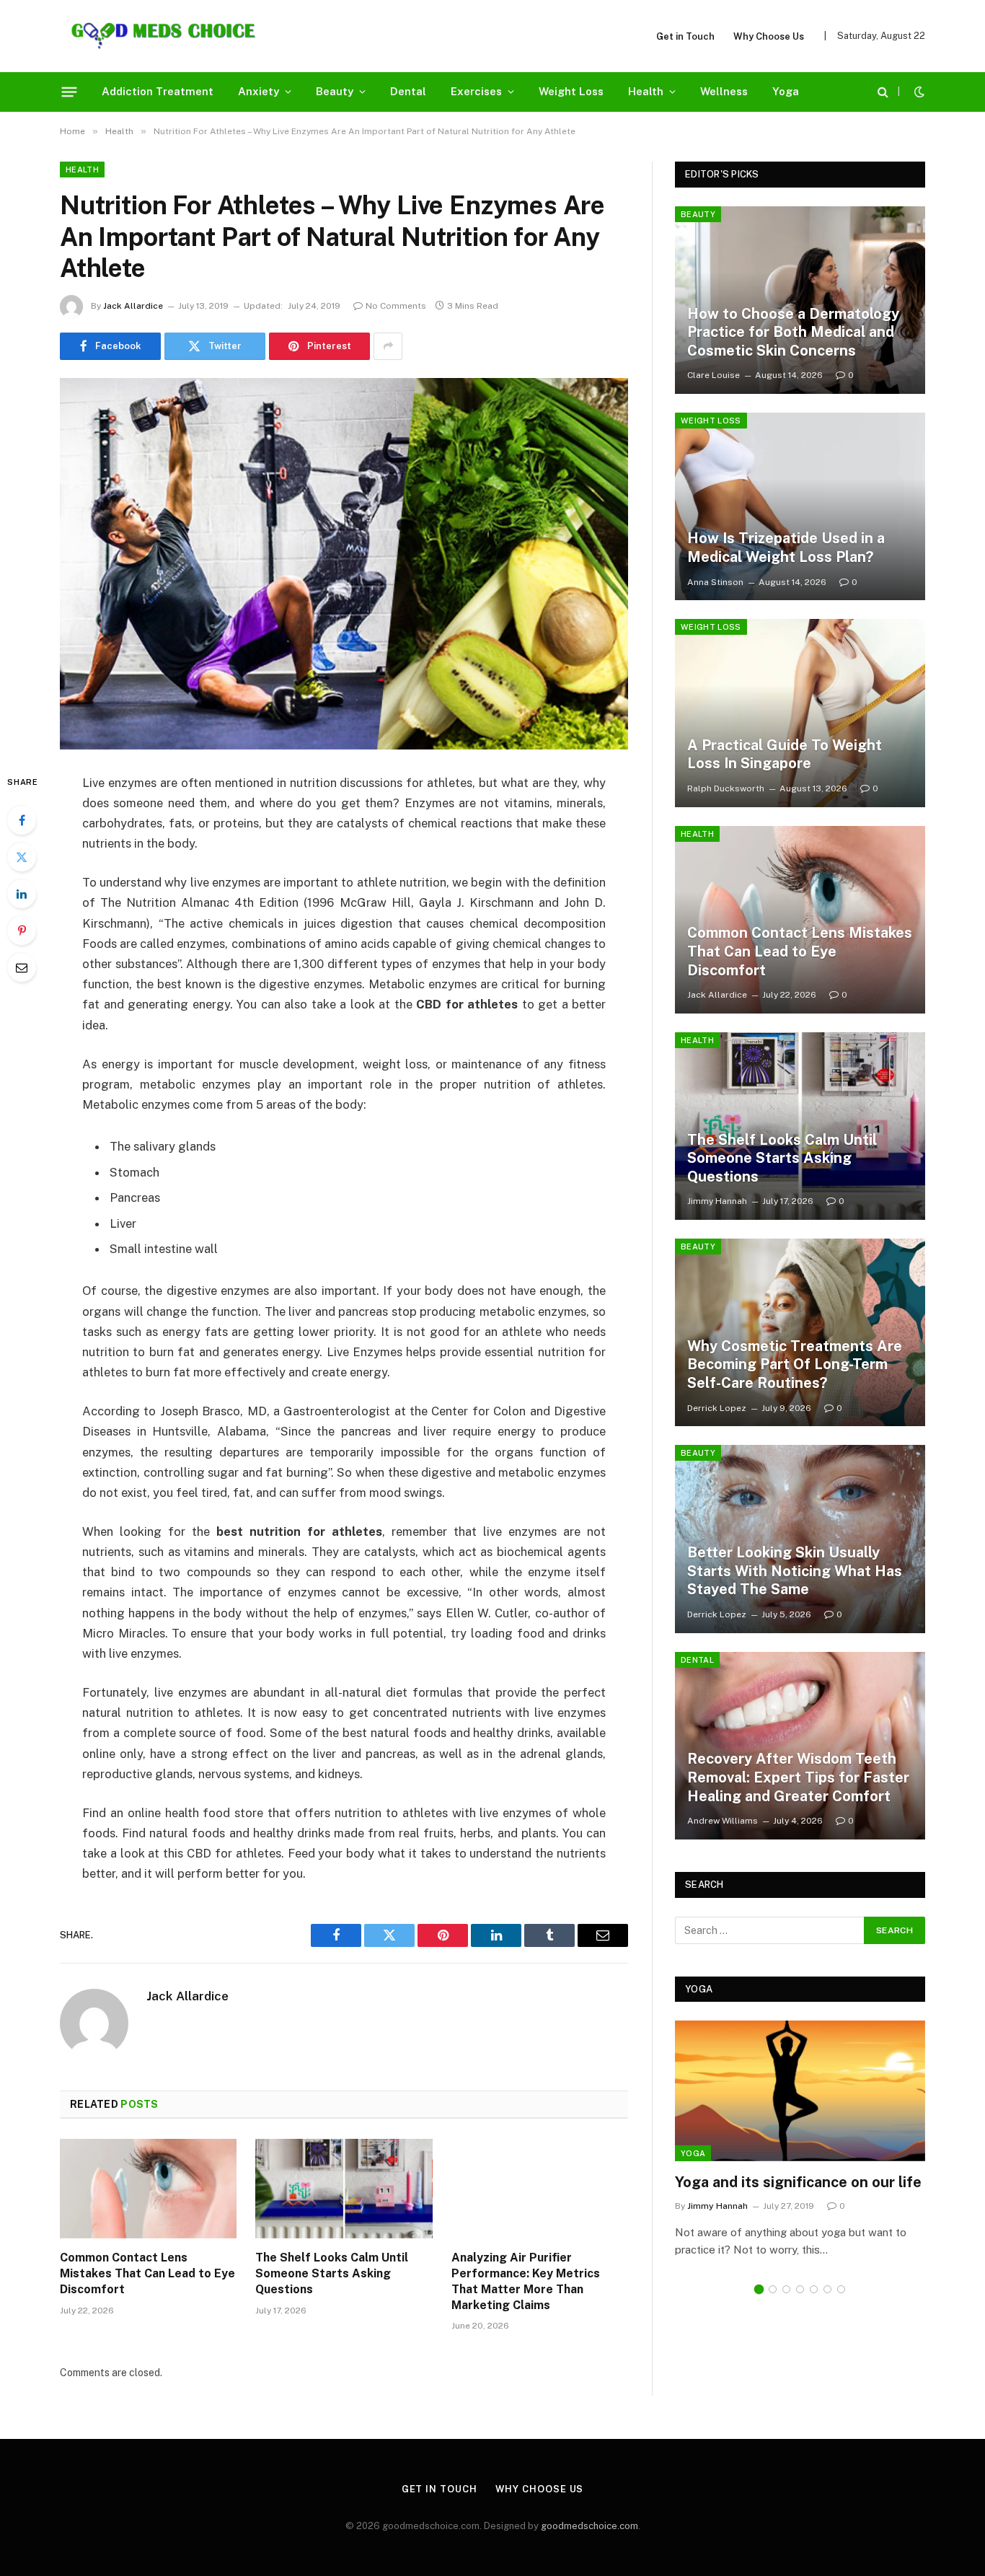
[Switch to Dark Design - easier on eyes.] (918, 92)
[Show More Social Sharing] (388, 346)
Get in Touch (685, 36)
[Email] (22, 967)
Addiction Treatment (158, 91)
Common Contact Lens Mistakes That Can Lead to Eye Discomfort (147, 2273)
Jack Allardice (133, 306)
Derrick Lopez (717, 1408)
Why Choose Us (769, 36)
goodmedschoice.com (589, 2526)
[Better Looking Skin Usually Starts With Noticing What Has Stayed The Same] (800, 1539)
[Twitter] (22, 857)
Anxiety (259, 91)
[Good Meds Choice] (163, 36)
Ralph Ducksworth (726, 788)
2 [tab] (773, 2289)
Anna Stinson (715, 582)
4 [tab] (800, 2289)
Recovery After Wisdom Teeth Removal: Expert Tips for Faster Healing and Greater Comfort (798, 1777)
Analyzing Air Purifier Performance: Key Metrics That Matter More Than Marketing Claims (526, 2281)
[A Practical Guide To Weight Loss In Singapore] (800, 713)
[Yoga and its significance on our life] (800, 2091)
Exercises (476, 91)
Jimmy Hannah (717, 1201)
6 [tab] (827, 2289)
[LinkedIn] (22, 894)
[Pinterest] (22, 931)
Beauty (335, 91)
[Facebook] (22, 820)
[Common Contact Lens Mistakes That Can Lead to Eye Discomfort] (148, 2189)
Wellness (724, 91)
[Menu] (70, 92)
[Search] (883, 92)
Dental (408, 91)
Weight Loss (571, 91)
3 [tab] (786, 2289)
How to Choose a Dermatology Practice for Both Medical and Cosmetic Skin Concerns (793, 332)
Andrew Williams (723, 1821)
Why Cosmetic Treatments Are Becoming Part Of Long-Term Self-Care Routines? (795, 1364)
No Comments (396, 306)
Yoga (786, 91)
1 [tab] (759, 2289)
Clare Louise (714, 375)
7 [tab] (841, 2289)
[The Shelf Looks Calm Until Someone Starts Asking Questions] (344, 2189)
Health (646, 91)
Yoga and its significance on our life (798, 2182)
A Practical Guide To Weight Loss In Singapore (785, 755)
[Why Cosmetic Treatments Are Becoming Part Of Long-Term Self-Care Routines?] (800, 1332)
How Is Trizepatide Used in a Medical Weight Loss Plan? (786, 548)
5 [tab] (814, 2289)
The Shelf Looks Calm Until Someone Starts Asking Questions (332, 2273)
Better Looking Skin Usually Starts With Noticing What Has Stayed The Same (795, 1571)
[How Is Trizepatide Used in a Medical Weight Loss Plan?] (800, 506)
